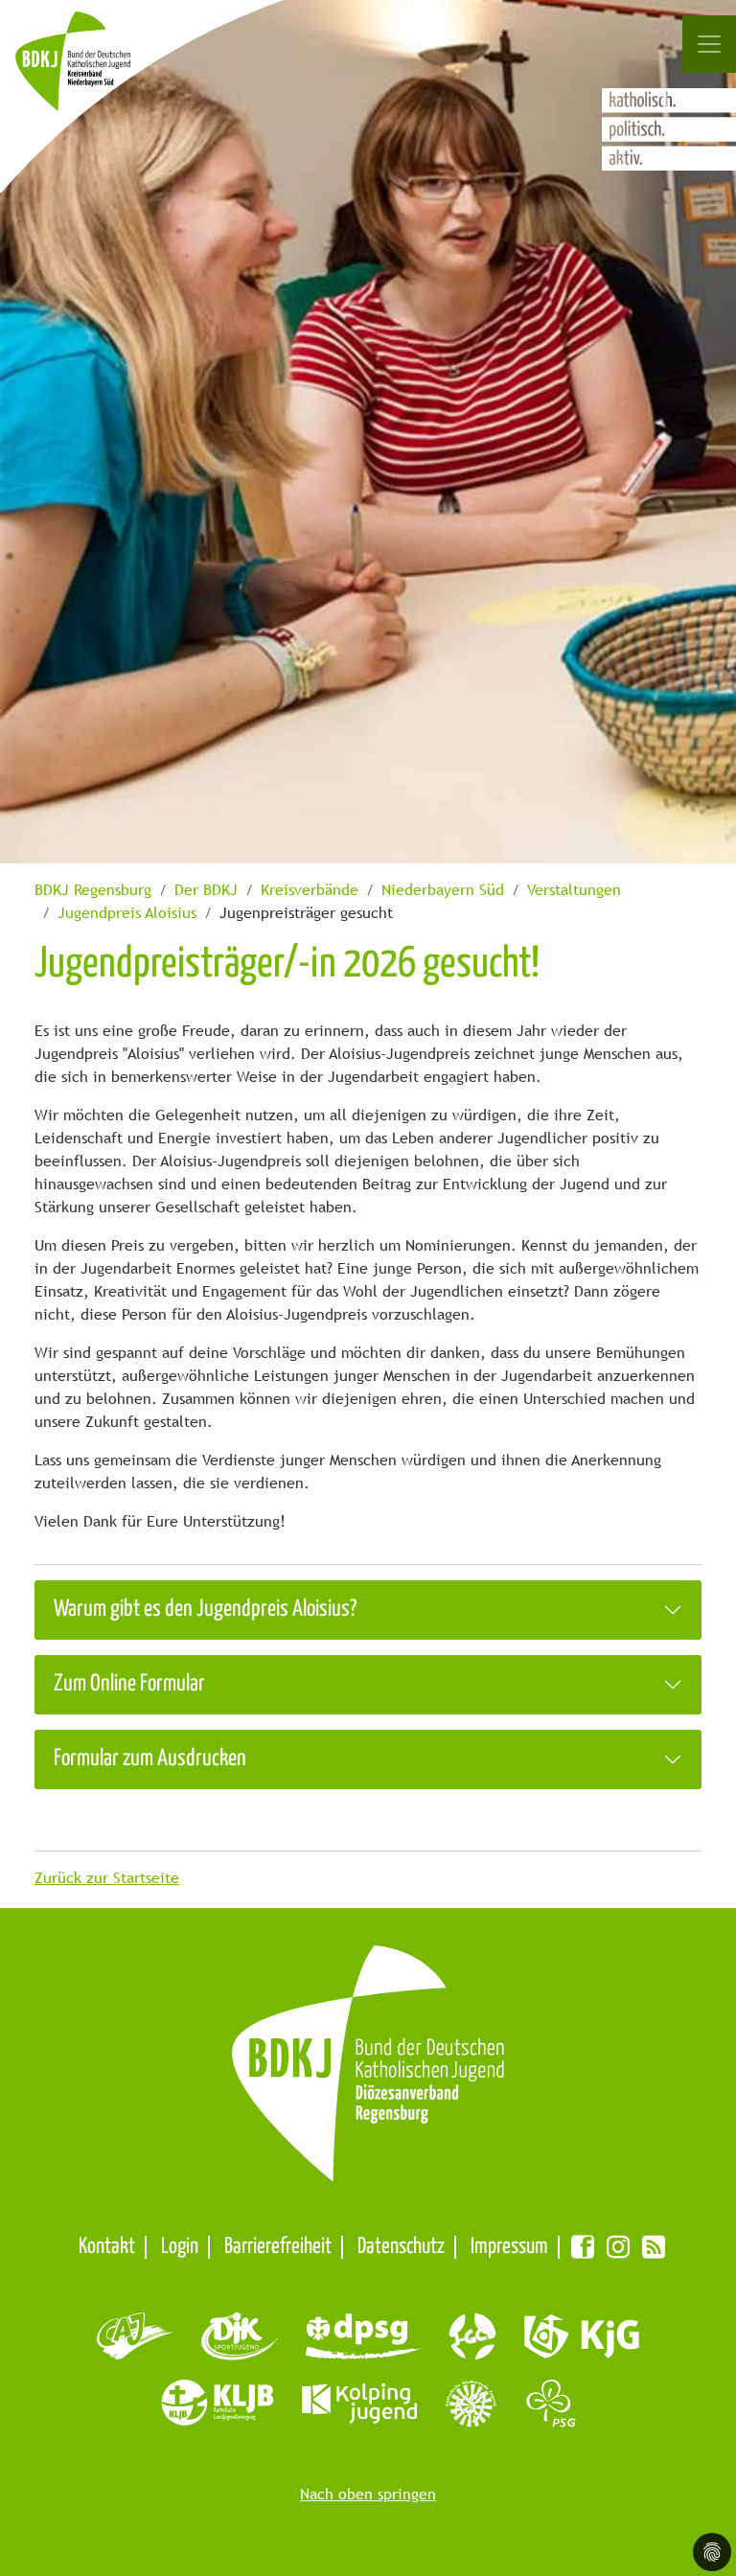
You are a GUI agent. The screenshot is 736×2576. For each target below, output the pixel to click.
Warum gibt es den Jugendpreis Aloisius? (205, 1610)
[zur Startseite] (94, 71)
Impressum (509, 2247)
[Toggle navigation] (709, 44)
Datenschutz (401, 2247)
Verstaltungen (574, 890)
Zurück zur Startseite (107, 1878)
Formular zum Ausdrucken (150, 1759)
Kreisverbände (310, 890)
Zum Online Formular (129, 1684)
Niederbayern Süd (443, 890)
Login (180, 2247)
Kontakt (107, 2247)
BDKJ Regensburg (93, 890)
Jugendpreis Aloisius (127, 913)
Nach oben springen (368, 2494)
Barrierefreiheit (278, 2247)
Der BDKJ (206, 890)
